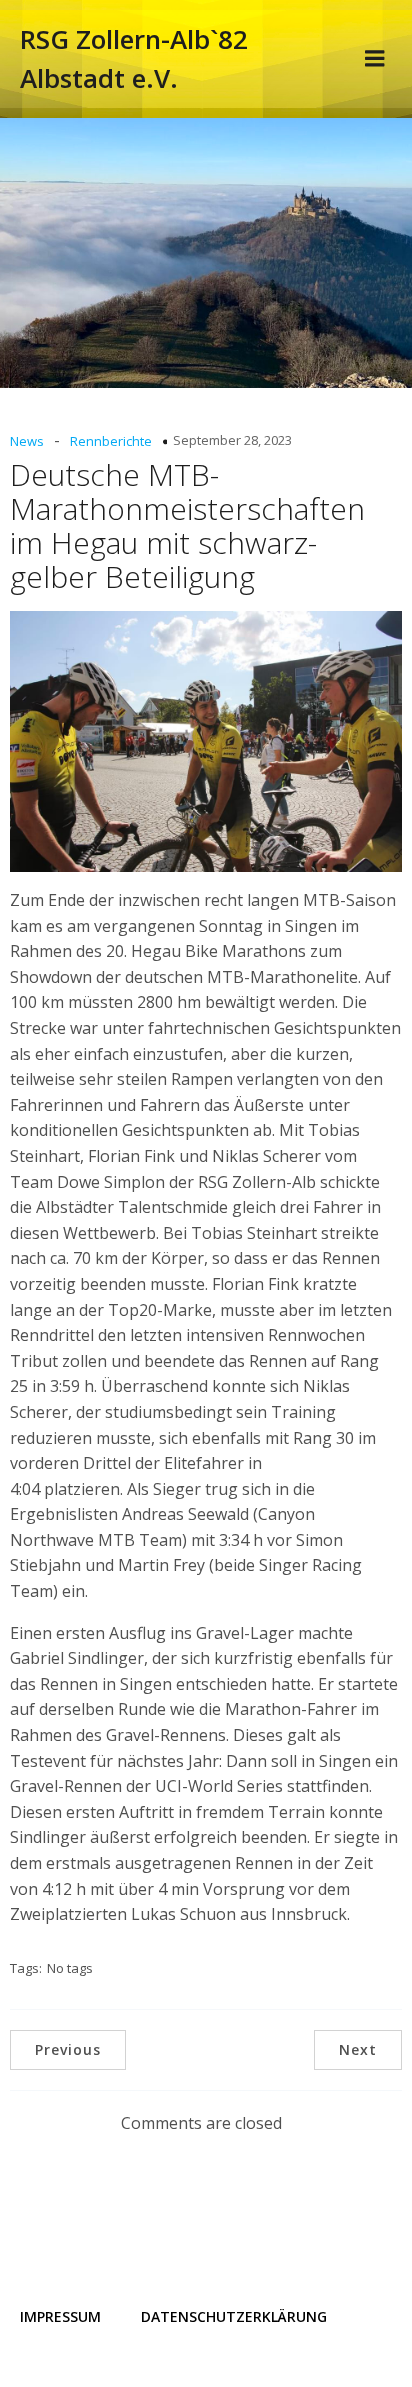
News (27, 441)
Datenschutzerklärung (234, 2316)
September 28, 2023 (232, 440)
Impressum (60, 2316)
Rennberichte (111, 441)
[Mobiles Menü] (375, 59)
